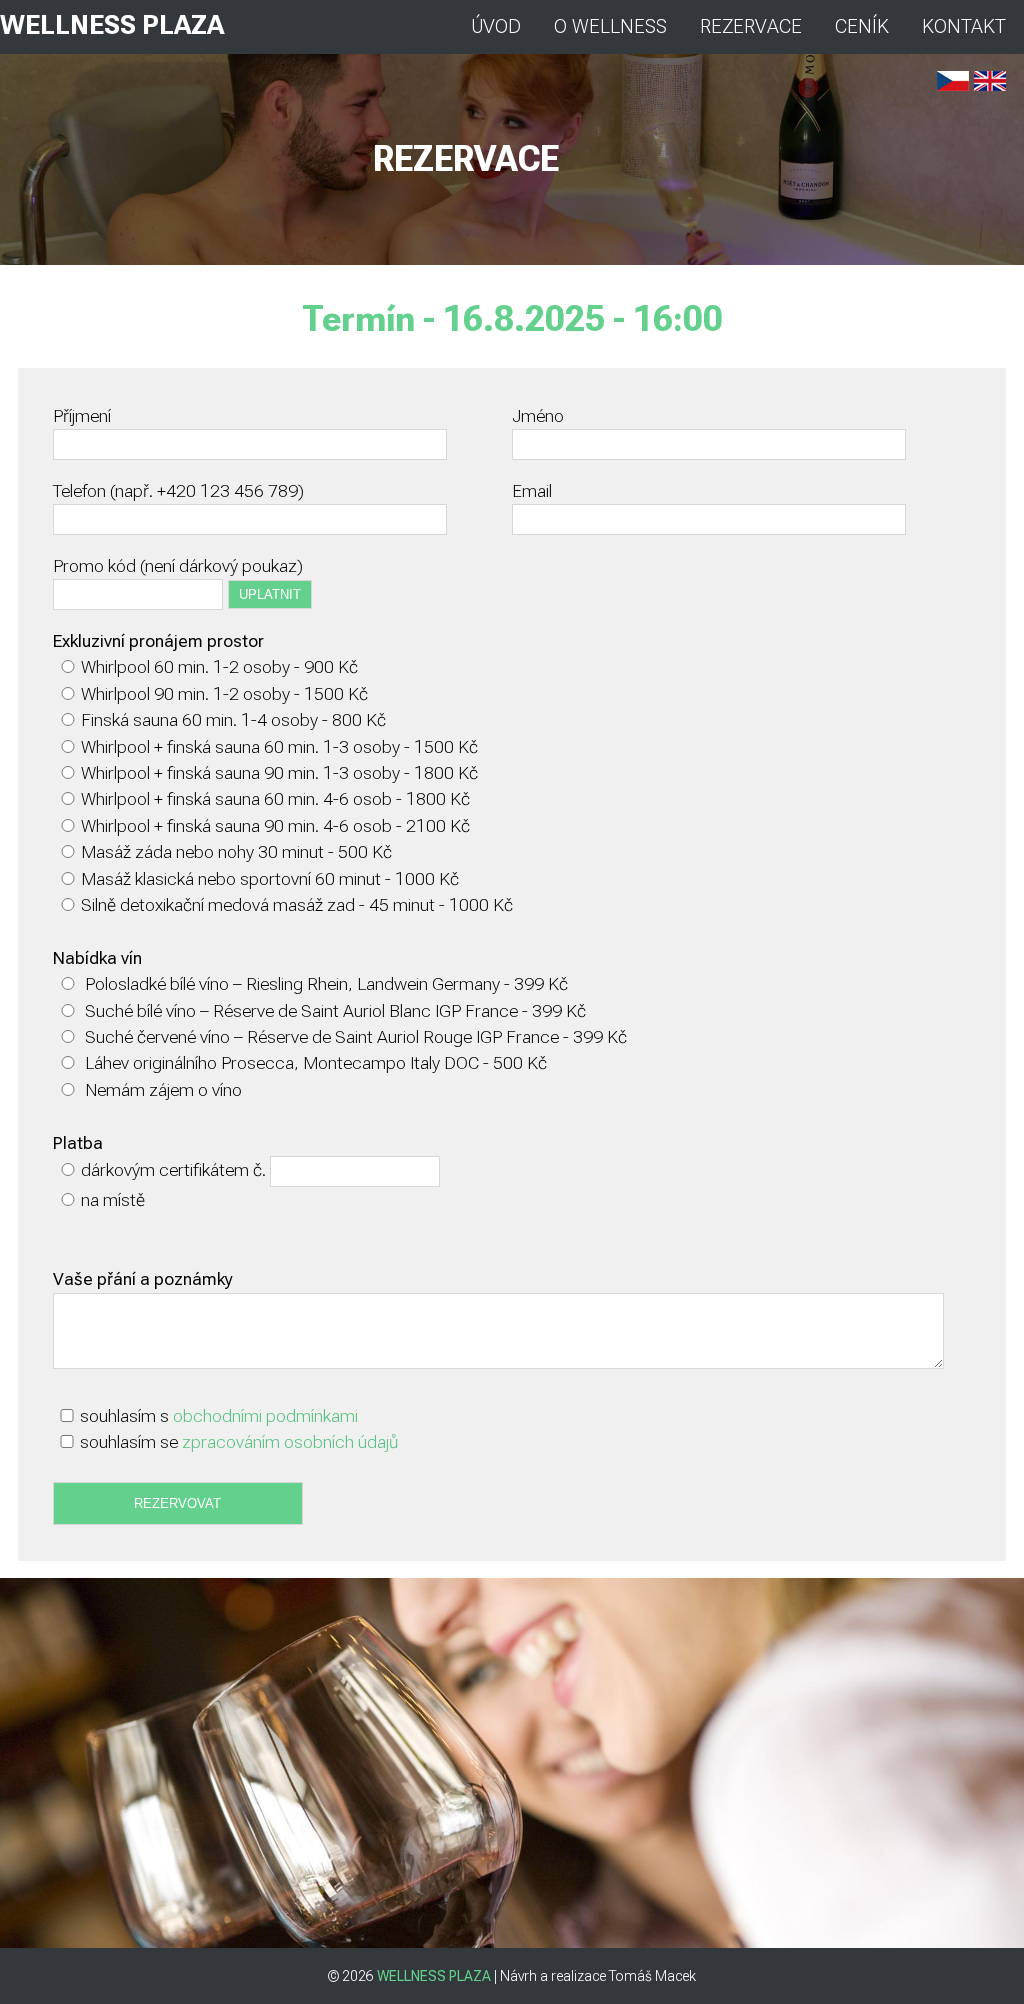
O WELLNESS (610, 27)
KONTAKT (964, 27)
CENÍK (862, 27)
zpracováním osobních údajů (290, 1442)
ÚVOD (496, 27)
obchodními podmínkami (265, 1416)
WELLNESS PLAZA (112, 25)
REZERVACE (751, 27)
